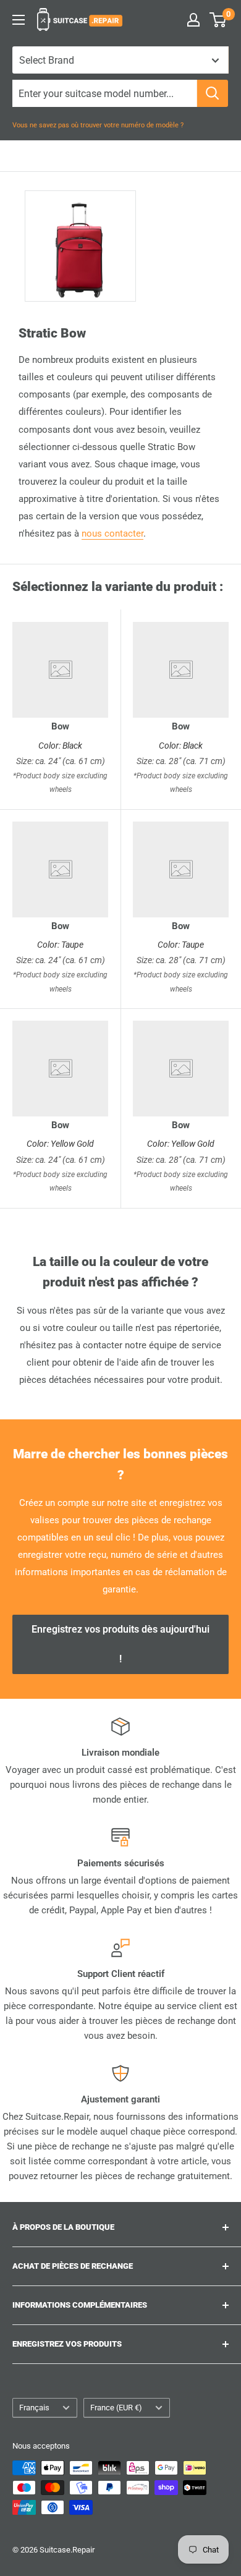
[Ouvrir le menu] (19, 20)
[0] (218, 20)
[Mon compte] (193, 20)
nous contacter (112, 533)
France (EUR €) (116, 2408)
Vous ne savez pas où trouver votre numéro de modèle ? (98, 125)
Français (34, 2408)
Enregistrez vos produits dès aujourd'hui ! (120, 1644)
